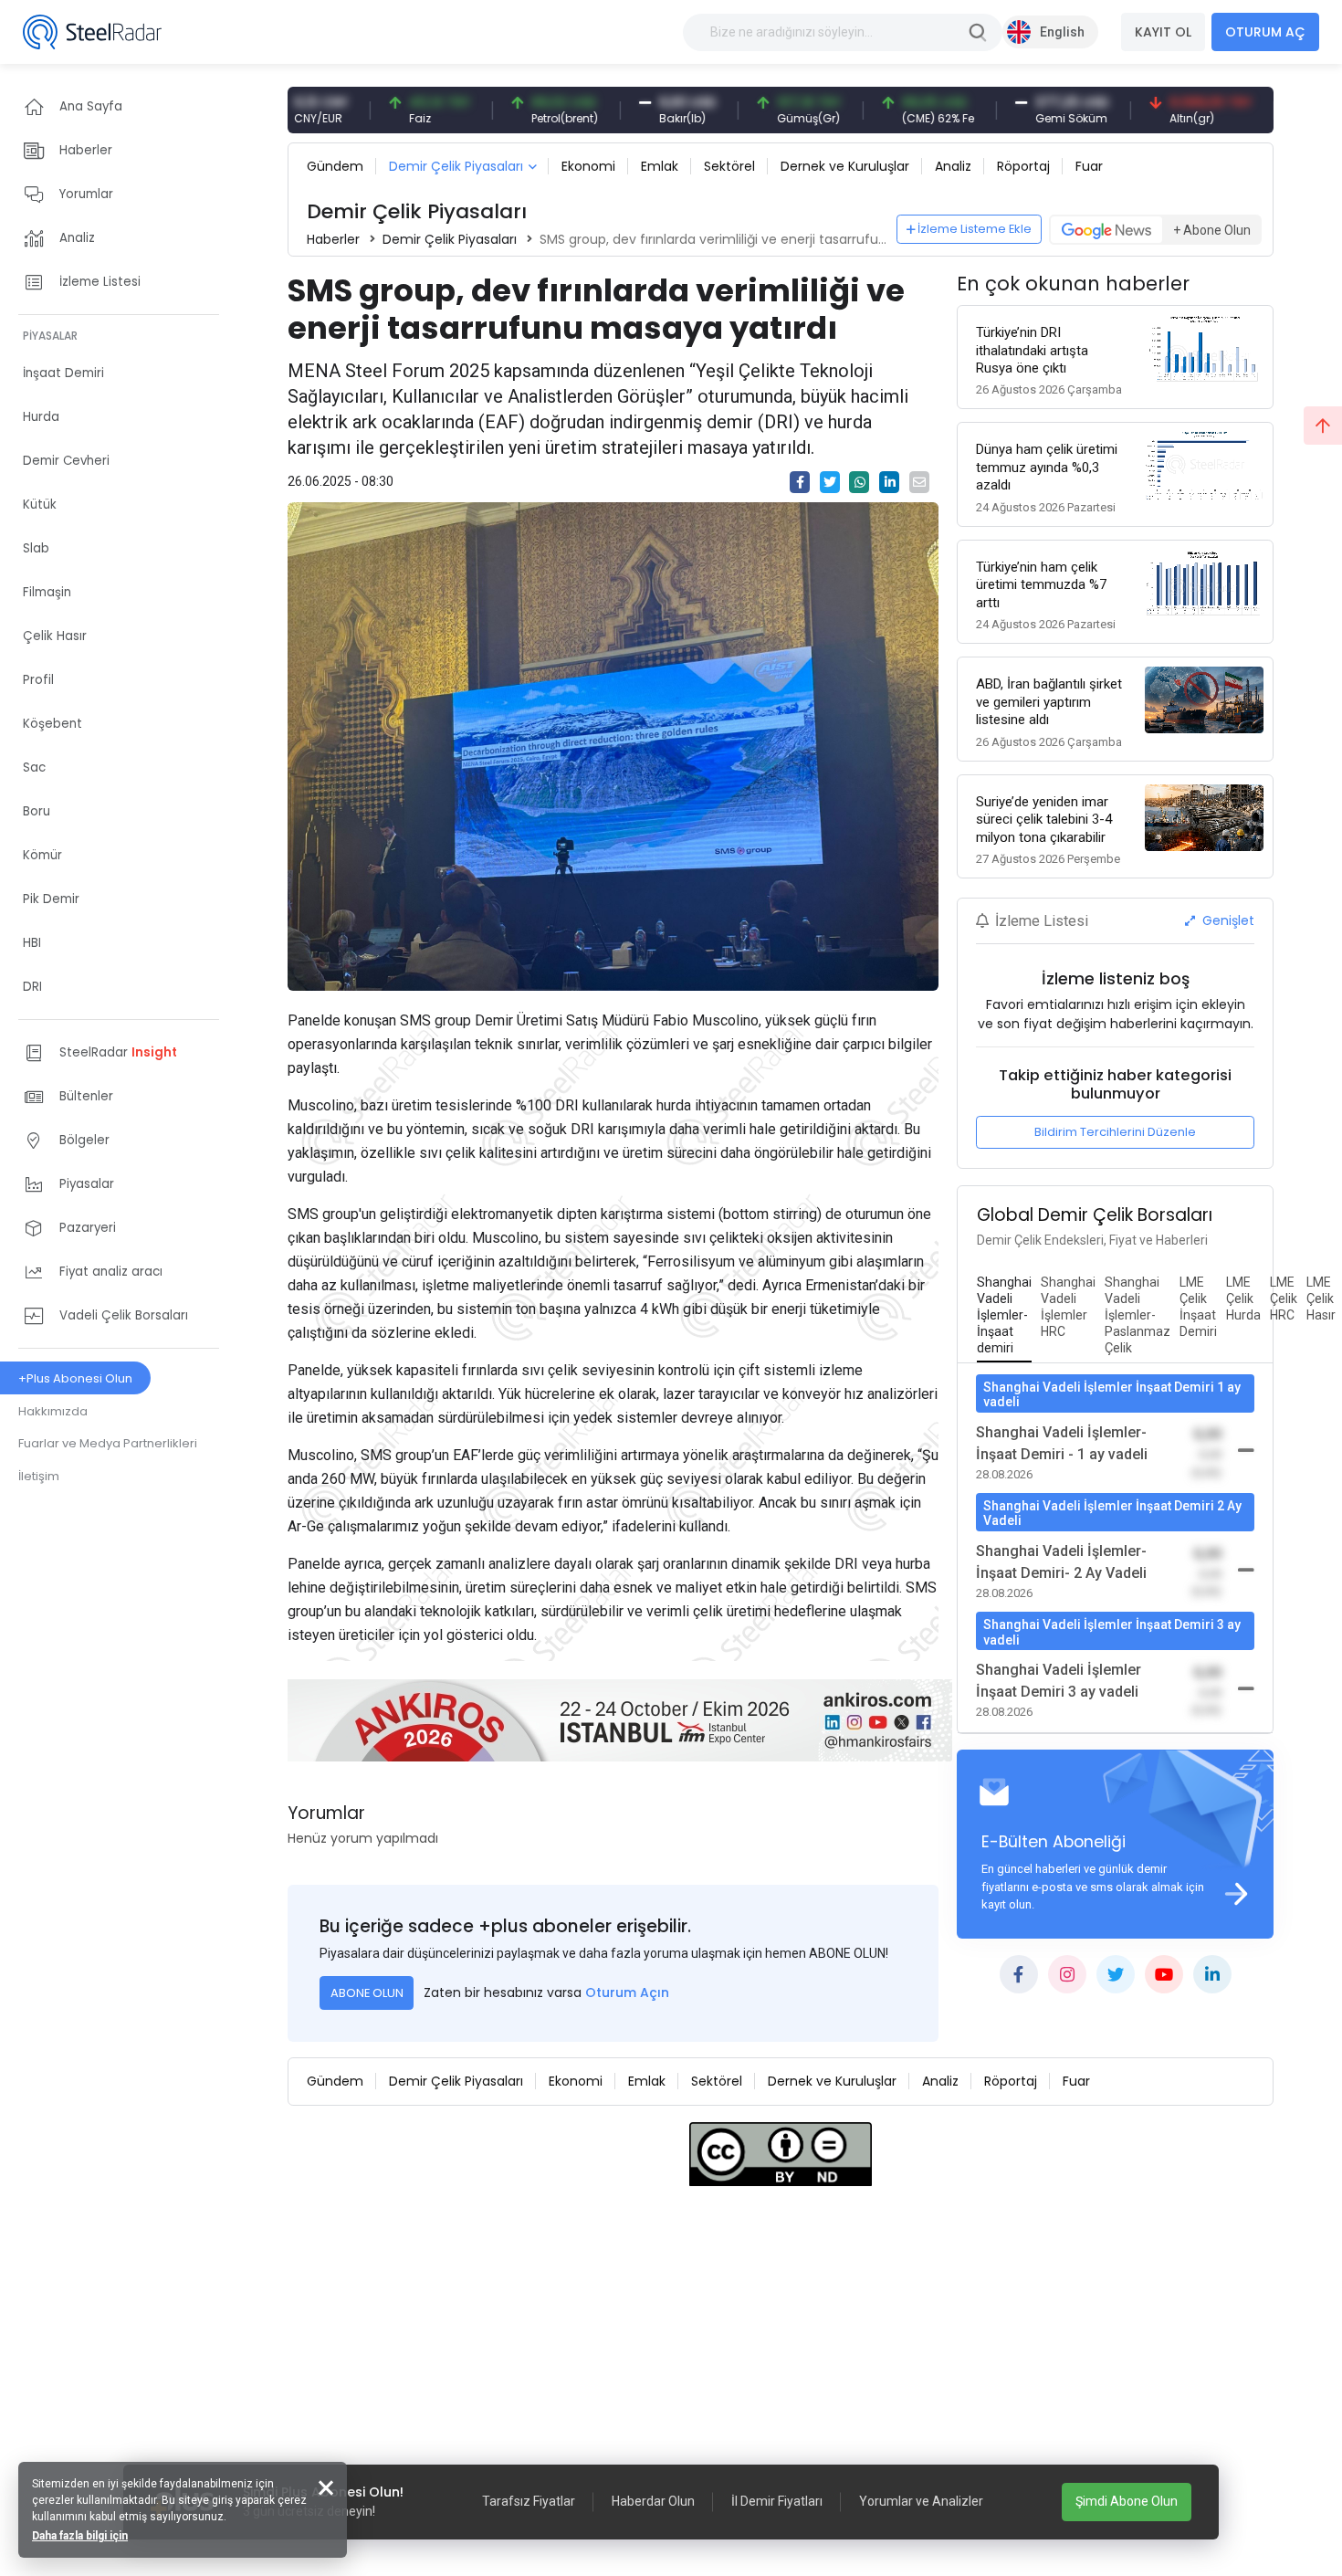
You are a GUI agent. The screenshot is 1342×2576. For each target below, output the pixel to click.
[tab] (1004, 1316)
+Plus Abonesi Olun (75, 1378)
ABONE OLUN (367, 1993)
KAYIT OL (1163, 32)
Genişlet (1227, 920)
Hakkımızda (53, 1411)
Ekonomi (588, 166)
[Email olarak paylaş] (919, 482)
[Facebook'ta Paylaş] (800, 482)
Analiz (953, 166)
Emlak (660, 166)
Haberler (333, 239)
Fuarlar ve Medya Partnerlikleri (108, 1443)
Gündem (335, 166)
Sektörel (729, 166)
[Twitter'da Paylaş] (830, 482)
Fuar (1089, 166)
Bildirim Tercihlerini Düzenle (1115, 1132)
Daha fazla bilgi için (80, 2536)
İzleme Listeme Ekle (975, 229)
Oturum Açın (627, 1992)
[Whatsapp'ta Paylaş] (859, 482)
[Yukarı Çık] (1323, 426)
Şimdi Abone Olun (1127, 2501)
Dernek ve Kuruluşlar (845, 166)
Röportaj (1023, 166)
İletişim (39, 1476)
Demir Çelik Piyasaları (456, 166)
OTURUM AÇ (1265, 32)
